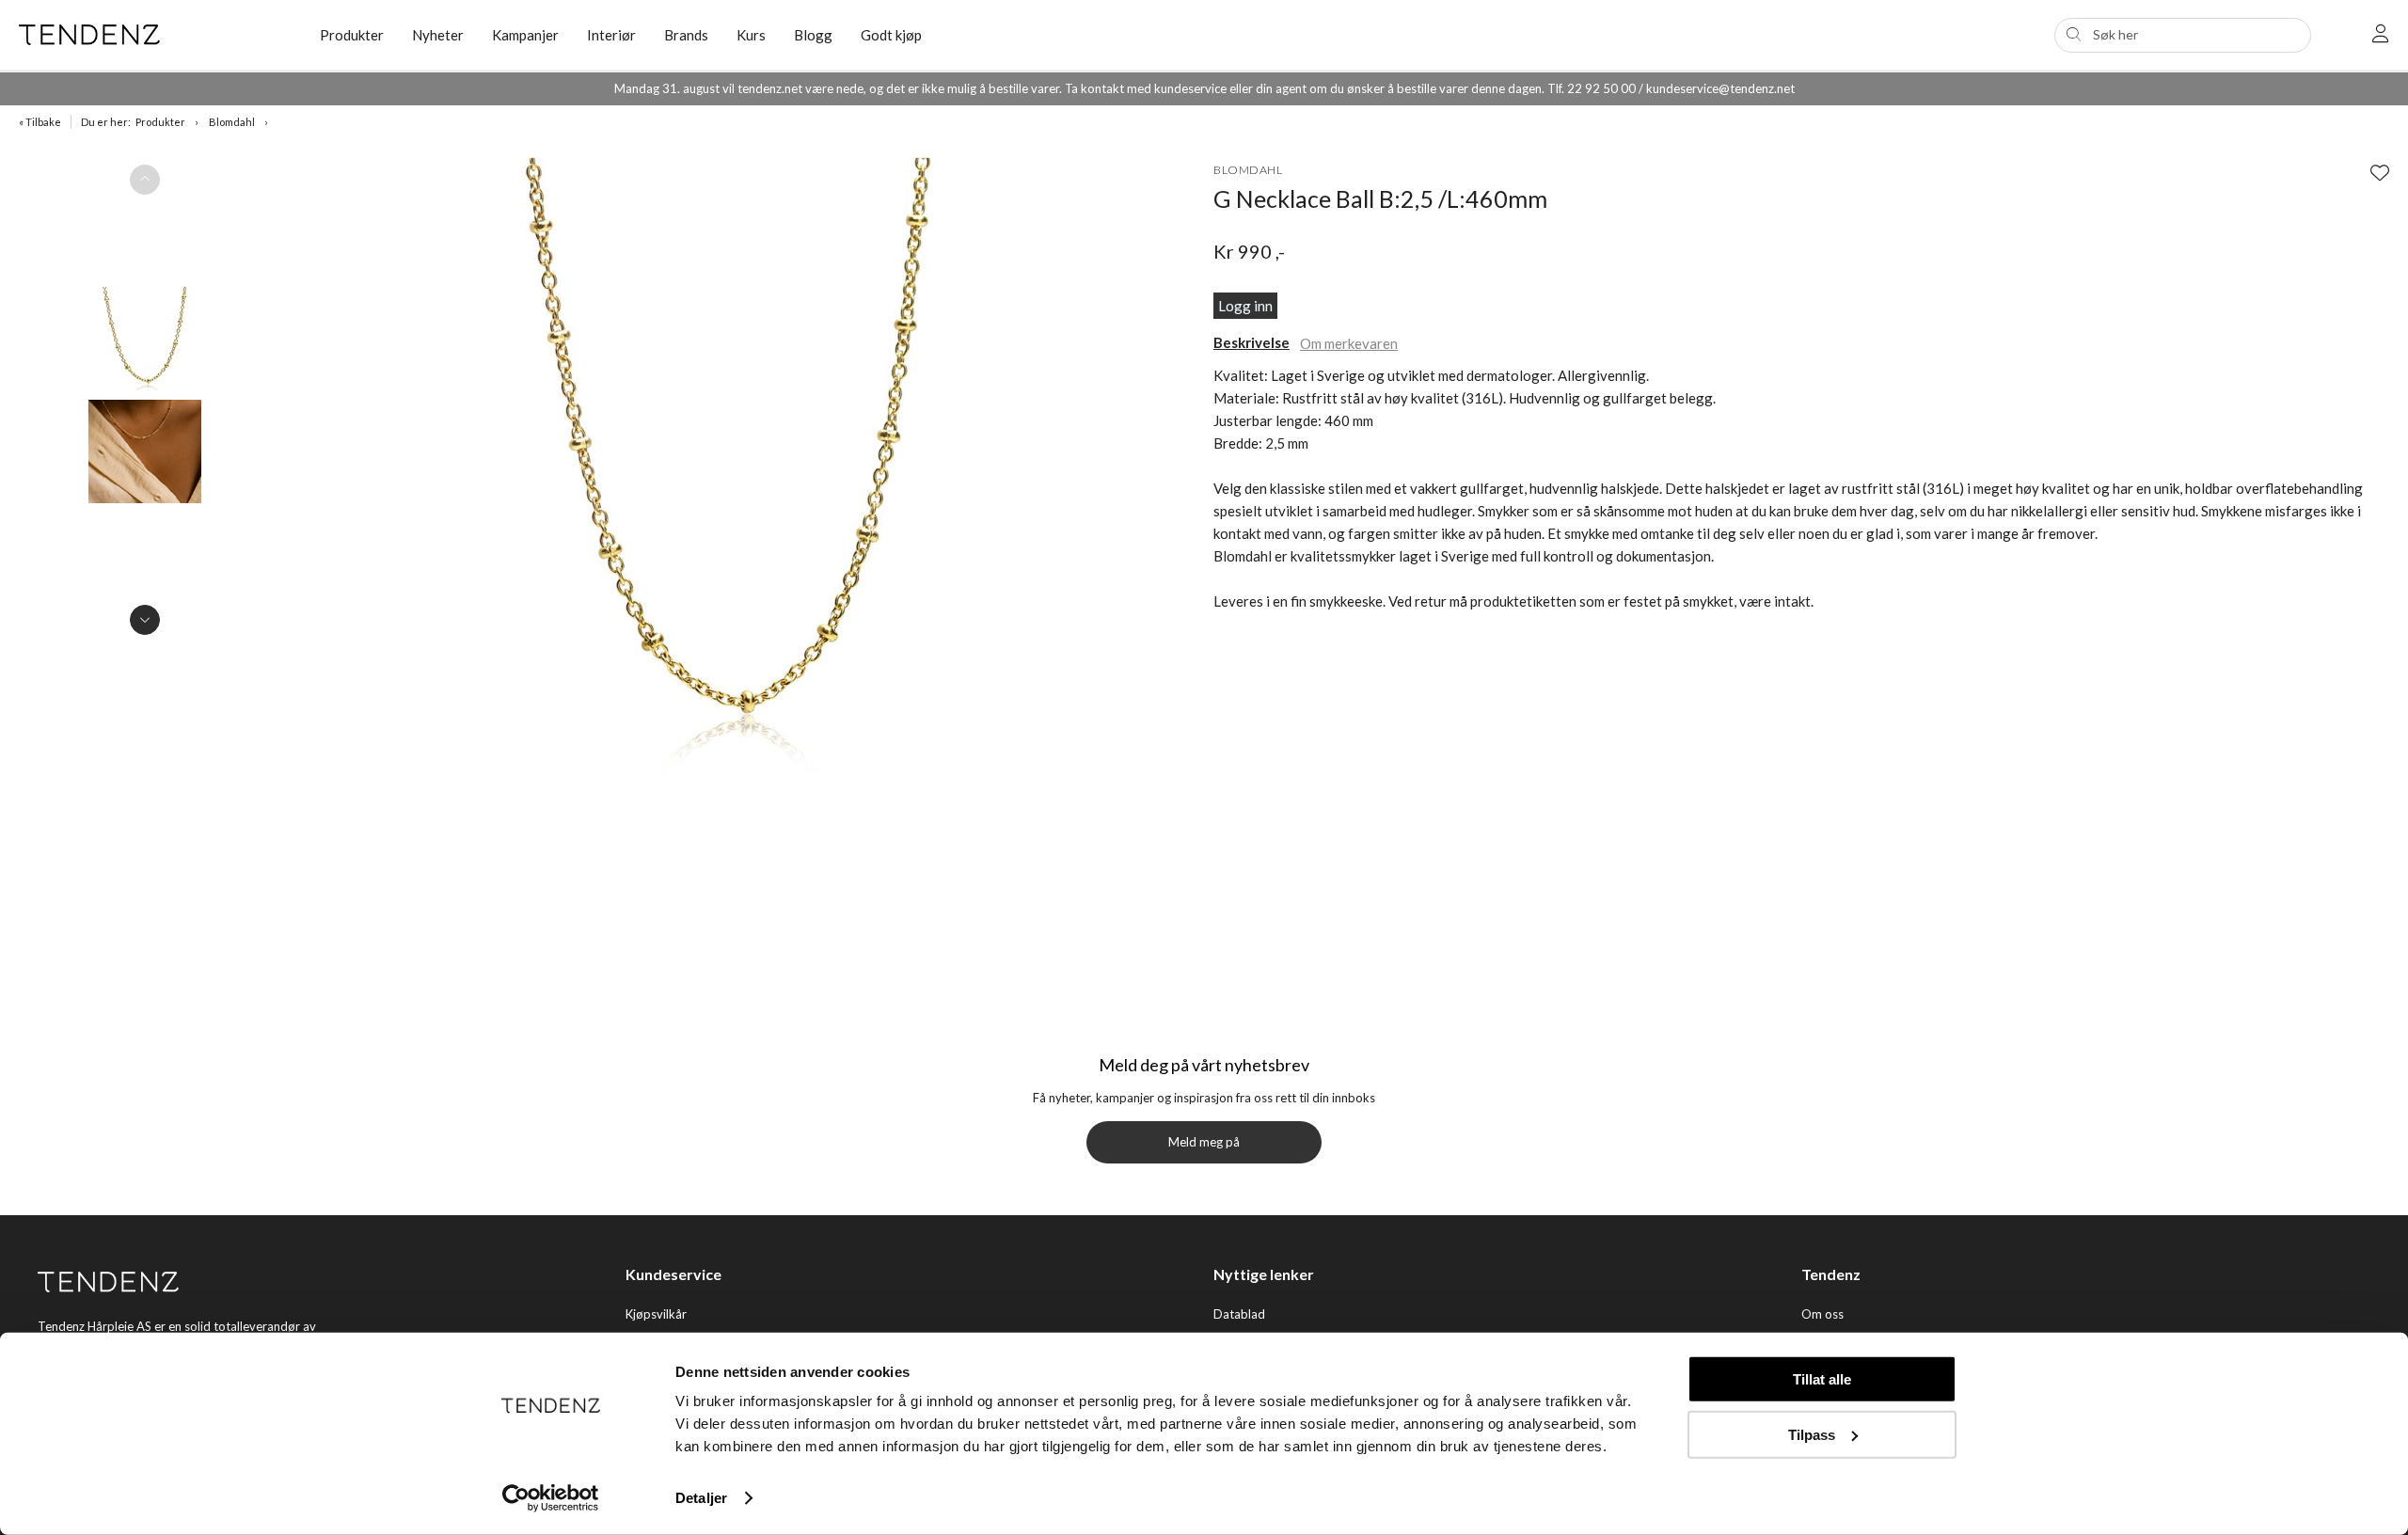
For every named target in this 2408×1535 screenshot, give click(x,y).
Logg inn (1245, 306)
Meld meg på (1204, 1142)
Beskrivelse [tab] (1252, 342)
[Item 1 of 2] (145, 400)
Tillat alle (1822, 1379)
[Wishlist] (2380, 172)
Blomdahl (232, 122)
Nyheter (438, 35)
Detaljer (701, 1498)
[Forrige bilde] (145, 180)
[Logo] (155, 35)
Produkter (160, 122)
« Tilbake (40, 122)
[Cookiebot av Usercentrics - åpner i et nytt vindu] (551, 1498)
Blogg (813, 35)
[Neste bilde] (145, 620)
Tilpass (1812, 1434)
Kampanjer (525, 35)
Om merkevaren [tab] (1349, 343)
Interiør (611, 35)
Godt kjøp (891, 35)
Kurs (751, 35)
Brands (686, 35)
